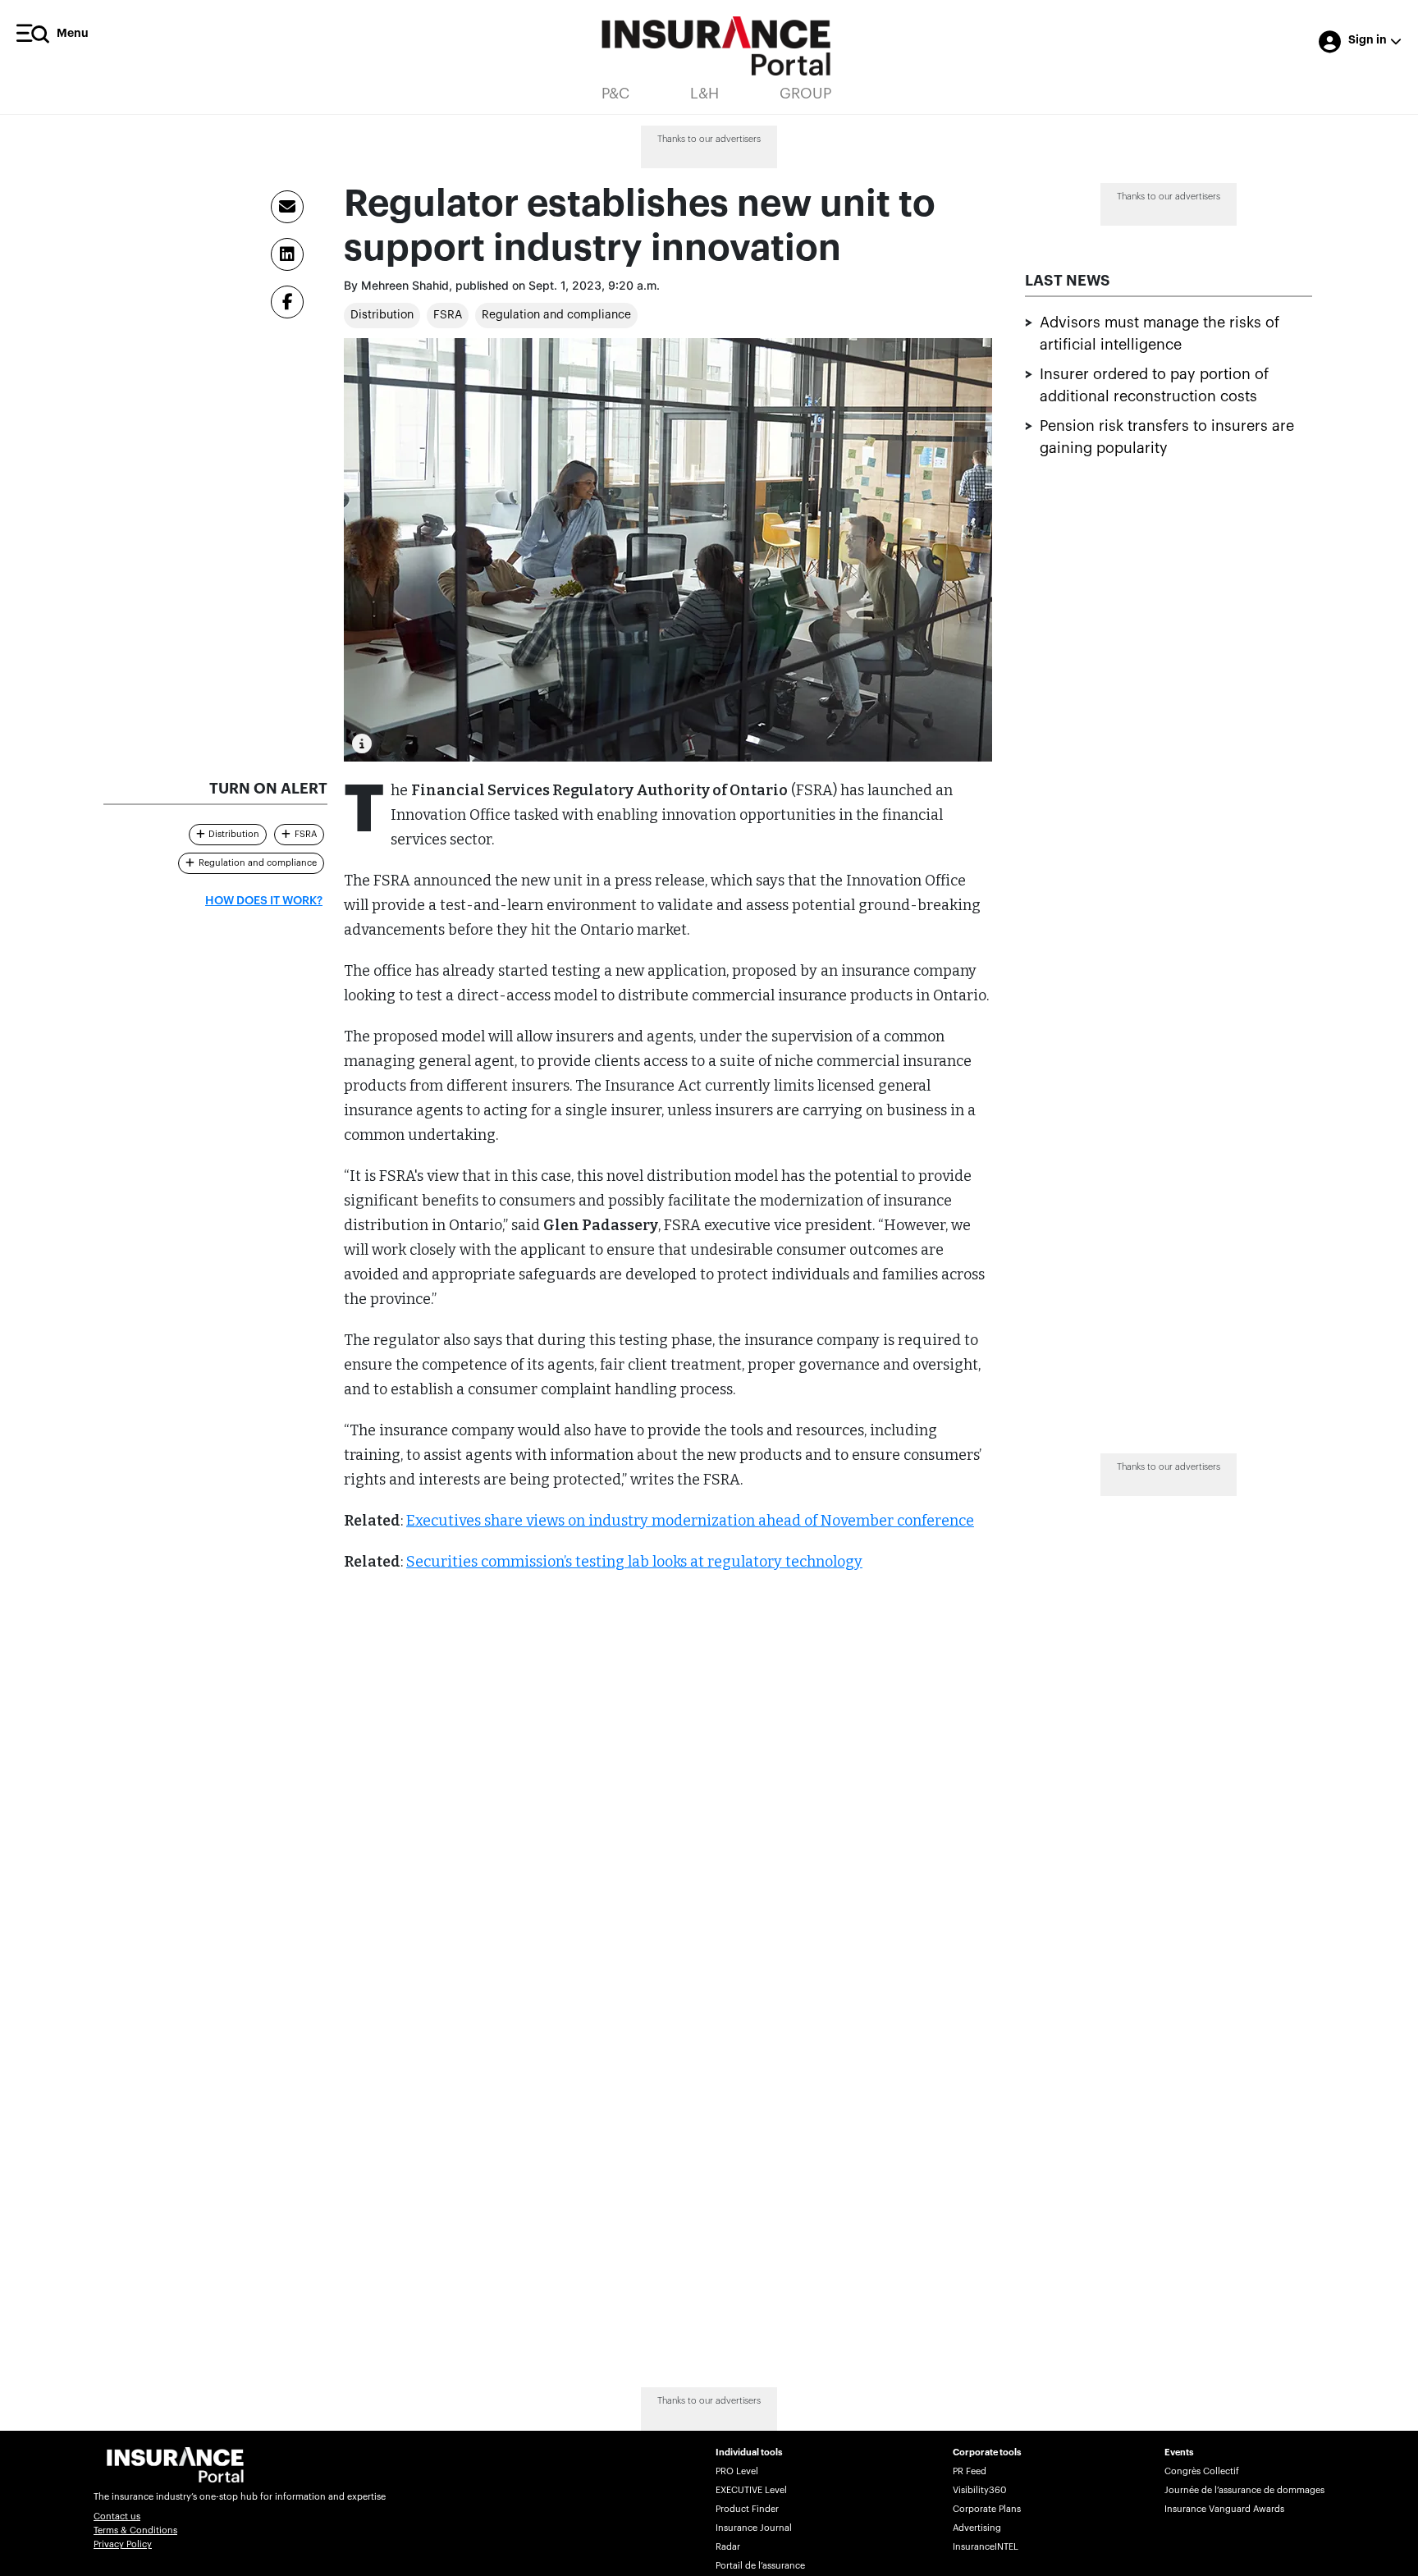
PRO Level (737, 2471)
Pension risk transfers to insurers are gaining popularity (1167, 438)
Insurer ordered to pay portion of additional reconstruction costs (1154, 386)
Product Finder (747, 2509)
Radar (728, 2547)
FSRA (448, 315)
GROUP (805, 94)
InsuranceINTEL (986, 2547)
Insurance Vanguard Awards (1224, 2509)
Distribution (382, 315)
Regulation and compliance (556, 315)
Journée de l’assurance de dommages (1244, 2490)
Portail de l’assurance (760, 2566)
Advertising (977, 2528)
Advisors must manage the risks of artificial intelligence (1160, 334)
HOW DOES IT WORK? (264, 901)
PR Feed (970, 2471)
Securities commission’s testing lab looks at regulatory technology (634, 1562)
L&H (704, 94)
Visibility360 (979, 2490)
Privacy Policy (123, 2544)
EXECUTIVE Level (751, 2490)
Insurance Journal (754, 2528)
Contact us (117, 2517)
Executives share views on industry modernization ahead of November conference (690, 1521)
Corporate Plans (987, 2509)
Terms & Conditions (135, 2530)
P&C (615, 94)
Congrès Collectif (1202, 2471)
